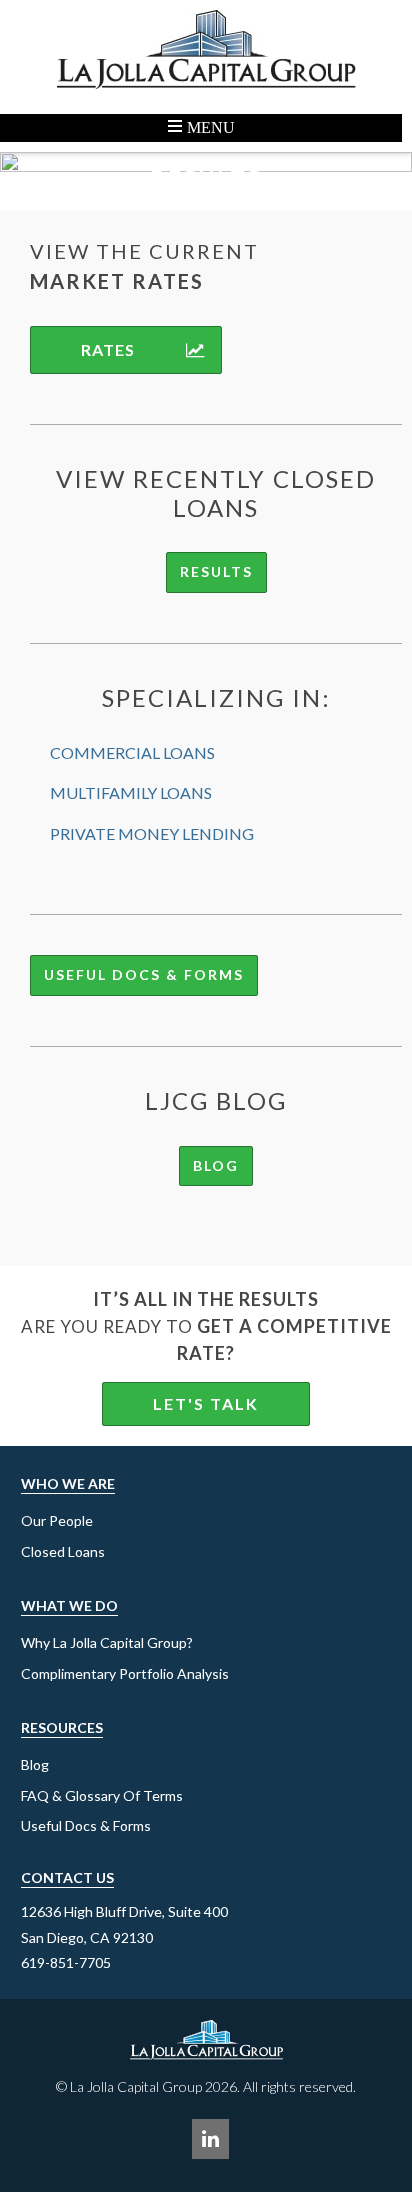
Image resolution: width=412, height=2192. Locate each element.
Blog (216, 1165)
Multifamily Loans (131, 792)
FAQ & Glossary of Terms (102, 1795)
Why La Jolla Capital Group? (107, 1642)
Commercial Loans (132, 752)
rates (108, 349)
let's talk (206, 1403)
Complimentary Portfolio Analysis (125, 1673)
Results (216, 571)
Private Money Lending (152, 833)
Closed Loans (63, 1551)
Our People (57, 1520)
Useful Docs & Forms (144, 974)
